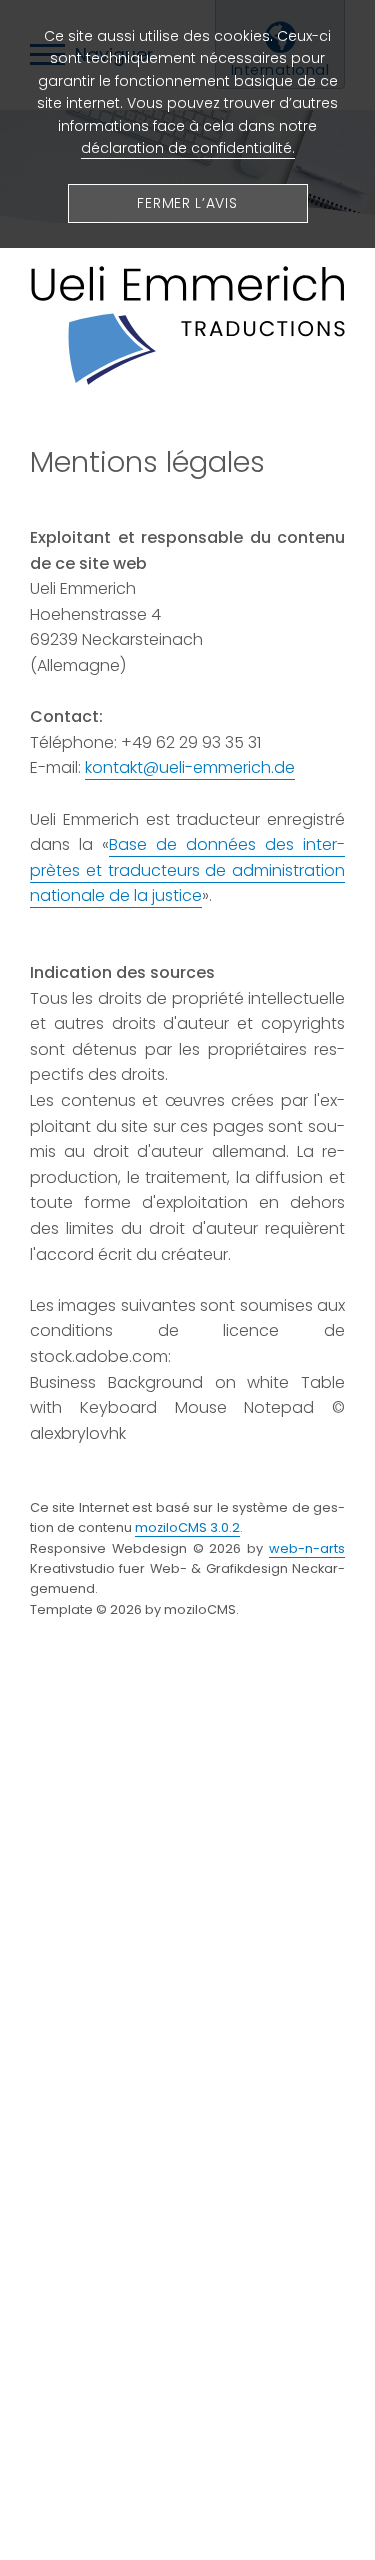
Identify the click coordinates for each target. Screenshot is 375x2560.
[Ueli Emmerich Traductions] (187, 380)
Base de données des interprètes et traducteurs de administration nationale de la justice (187, 870)
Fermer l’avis (187, 203)
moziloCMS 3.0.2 (187, 1527)
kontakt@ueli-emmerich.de (190, 767)
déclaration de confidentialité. (188, 148)
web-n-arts (307, 1548)
